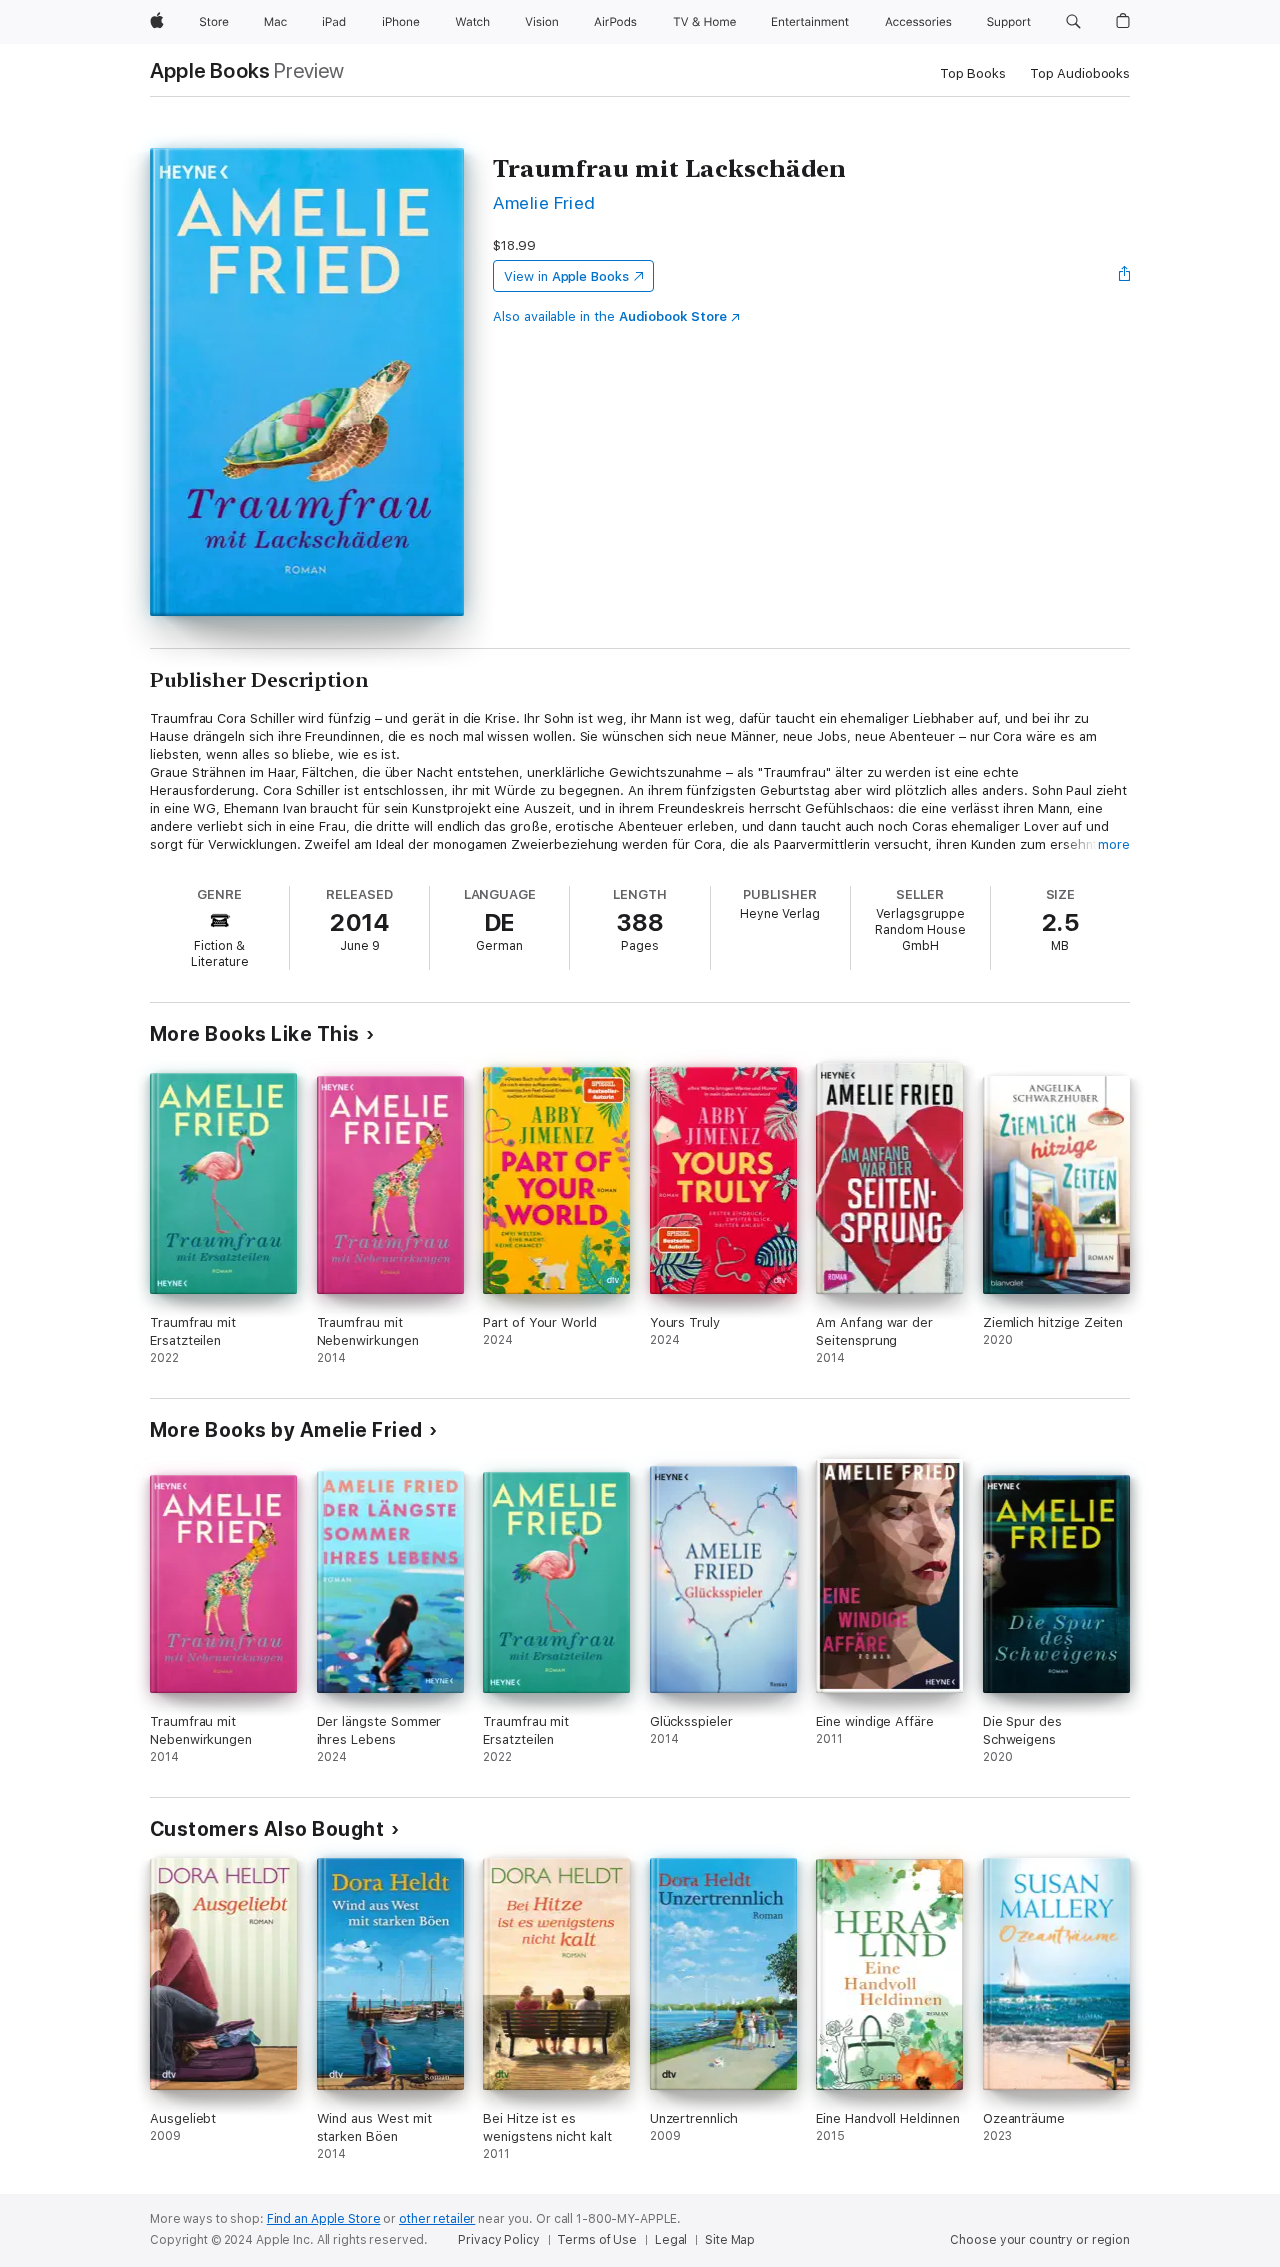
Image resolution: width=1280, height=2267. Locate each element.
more (1114, 844)
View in (566, 276)
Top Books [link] (973, 73)
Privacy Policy (498, 2240)
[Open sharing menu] (1125, 276)
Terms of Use (597, 2240)
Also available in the (610, 316)
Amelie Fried (544, 202)
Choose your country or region (1040, 2240)
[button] (1073, 22)
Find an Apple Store (324, 2219)
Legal (671, 2240)
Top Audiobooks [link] (1080, 73)
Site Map (730, 2240)
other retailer (437, 2219)
